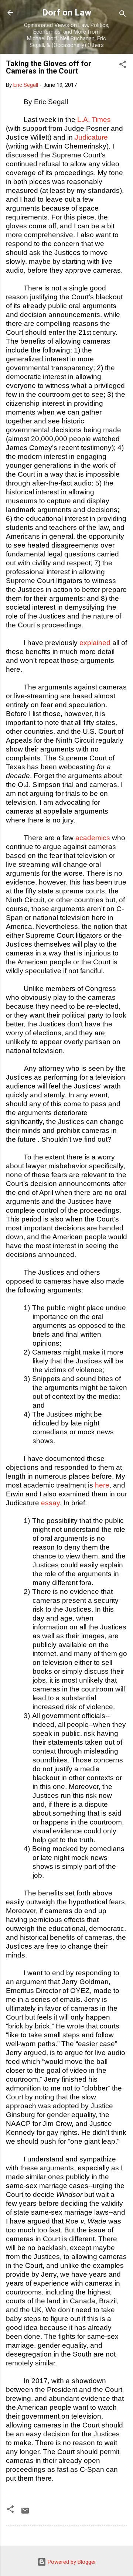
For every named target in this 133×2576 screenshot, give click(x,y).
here (102, 1485)
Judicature (91, 137)
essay (50, 1503)
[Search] (123, 15)
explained (95, 643)
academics (93, 838)
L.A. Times (94, 120)
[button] (123, 66)
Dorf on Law (67, 13)
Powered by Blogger (71, 2562)
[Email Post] (25, 2513)
